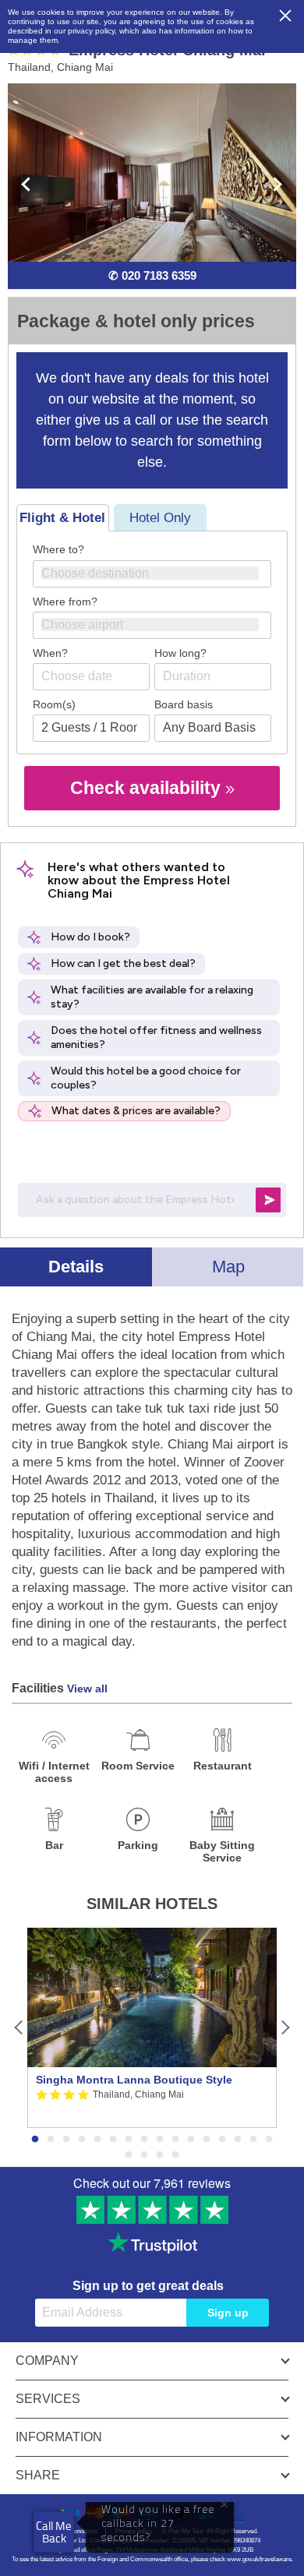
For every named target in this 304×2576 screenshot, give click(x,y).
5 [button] (97, 2140)
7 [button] (129, 2140)
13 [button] (222, 2140)
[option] (152, 2028)
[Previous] (19, 2028)
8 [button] (144, 2140)
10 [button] (175, 2140)
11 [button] (191, 2140)
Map (228, 1267)
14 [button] (238, 2140)
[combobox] (152, 574)
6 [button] (113, 2140)
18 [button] (144, 2155)
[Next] (285, 2028)
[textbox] (160, 573)
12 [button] (207, 2140)
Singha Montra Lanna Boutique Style (134, 2080)
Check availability (148, 788)
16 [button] (269, 2140)
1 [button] (35, 2140)
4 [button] (82, 2140)
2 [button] (51, 2140)
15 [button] (253, 2140)
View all (87, 1689)
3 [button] (66, 2140)
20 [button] (175, 2155)
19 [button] (160, 2155)
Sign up (228, 2313)
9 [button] (160, 2140)
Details (76, 1267)
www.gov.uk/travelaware (259, 2559)
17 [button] (129, 2155)
